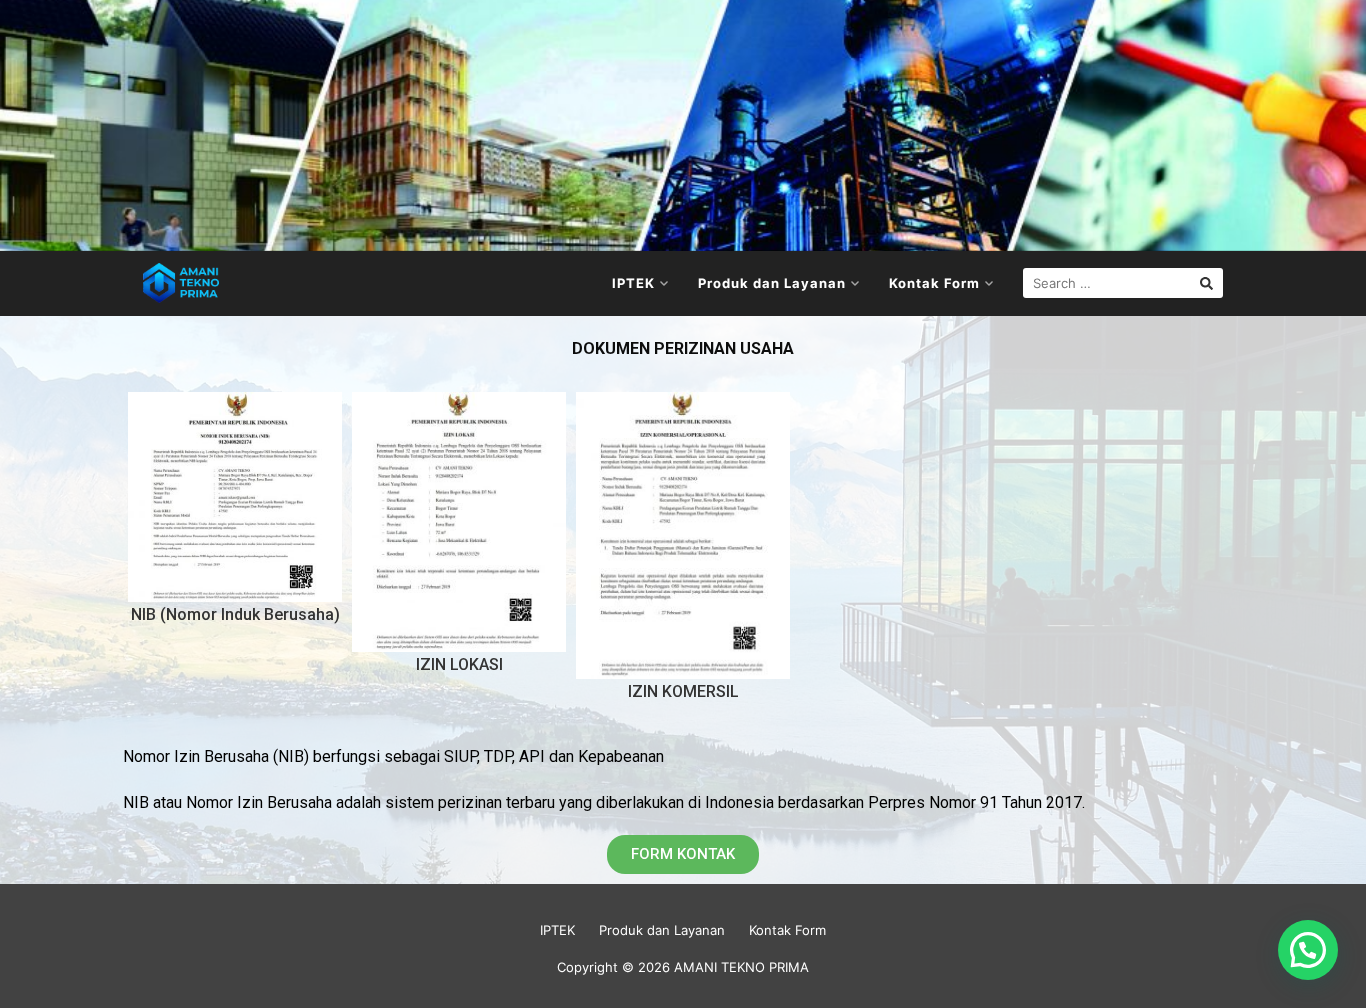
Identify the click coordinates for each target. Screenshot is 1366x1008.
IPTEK (633, 283)
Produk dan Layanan (772, 283)
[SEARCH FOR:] (1123, 283)
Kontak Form (934, 283)
